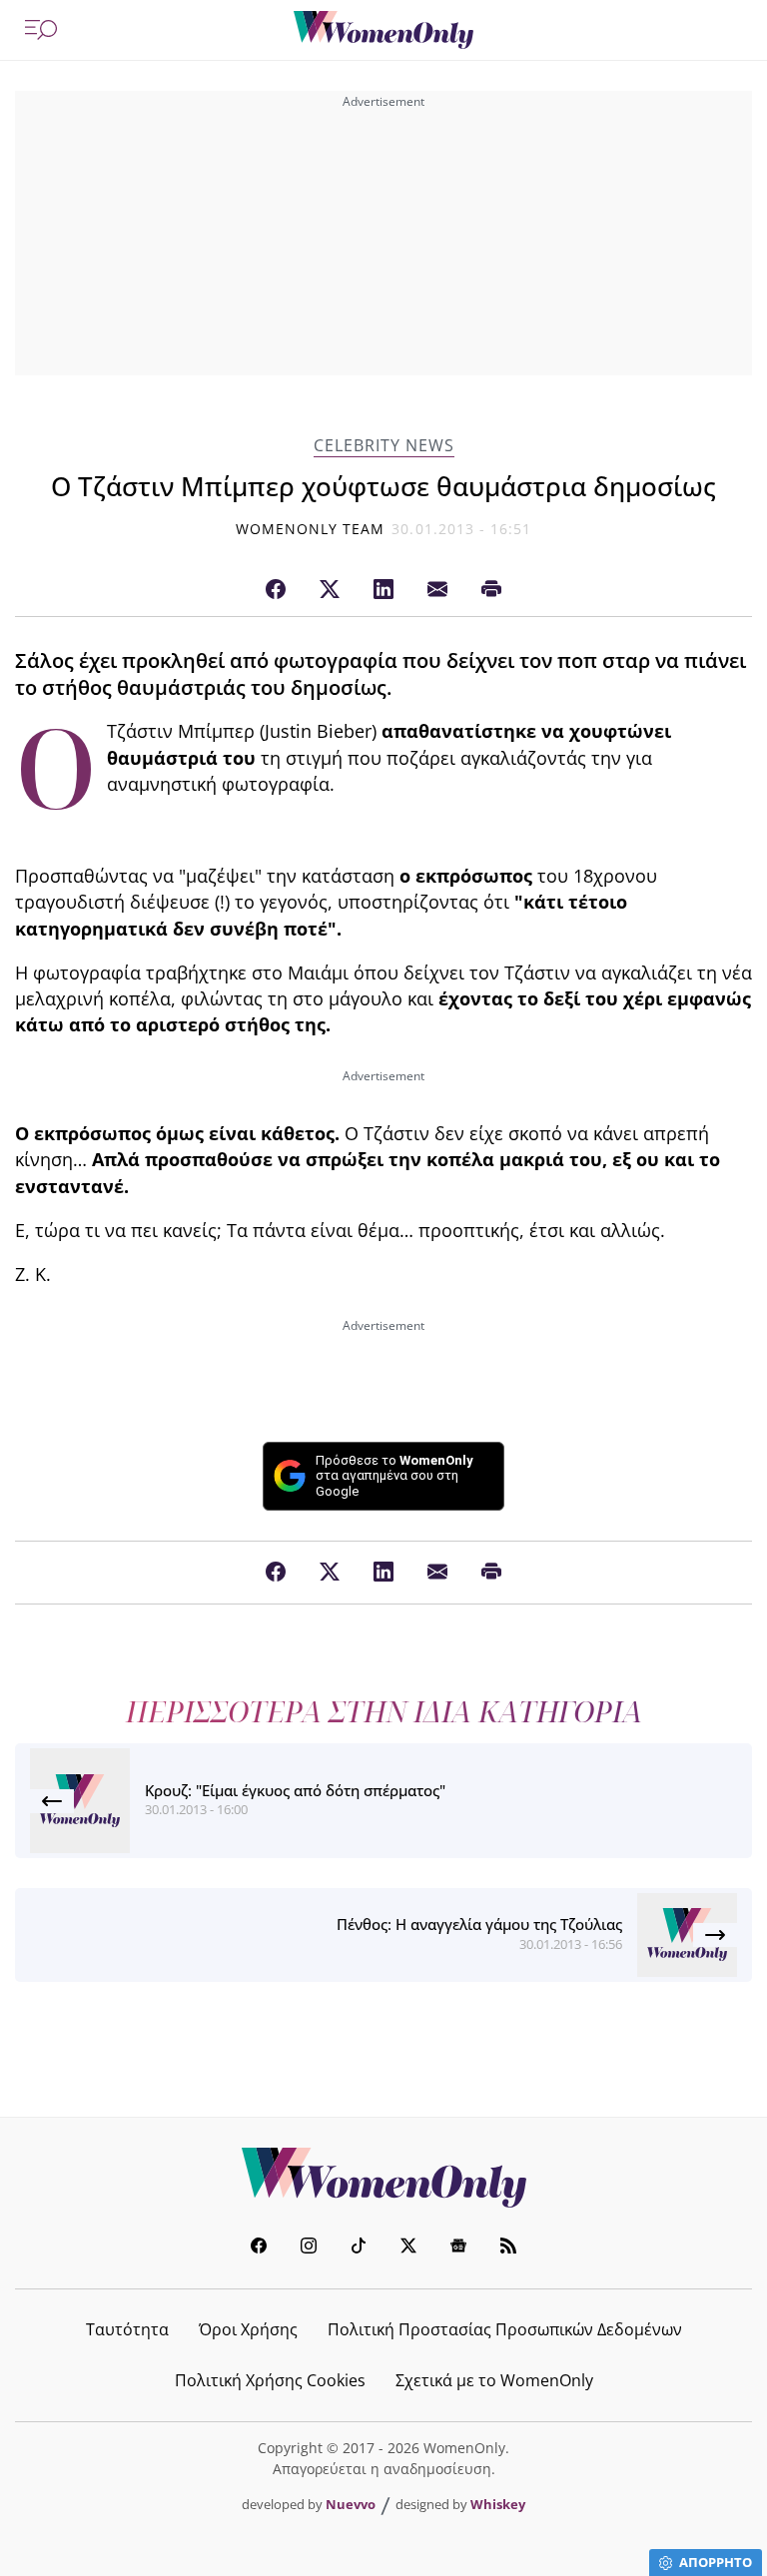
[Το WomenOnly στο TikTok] (359, 2248)
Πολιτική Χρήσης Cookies (270, 2380)
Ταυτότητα (127, 2329)
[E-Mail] (437, 590)
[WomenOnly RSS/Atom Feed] (508, 2248)
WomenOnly (383, 2178)
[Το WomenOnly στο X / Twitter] (408, 2248)
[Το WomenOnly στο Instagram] (309, 2248)
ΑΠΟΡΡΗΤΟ (716, 2562)
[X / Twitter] (330, 590)
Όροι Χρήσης (248, 2329)
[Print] (491, 590)
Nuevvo (351, 2504)
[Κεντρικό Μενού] (41, 30)
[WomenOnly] (383, 30)
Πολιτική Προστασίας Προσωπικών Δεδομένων (505, 2329)
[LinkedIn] (383, 590)
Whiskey (498, 2504)
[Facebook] (276, 590)
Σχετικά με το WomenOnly (494, 2380)
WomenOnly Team (311, 529)
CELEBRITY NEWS (384, 446)
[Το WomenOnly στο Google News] (458, 2248)
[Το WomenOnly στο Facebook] (259, 2248)
